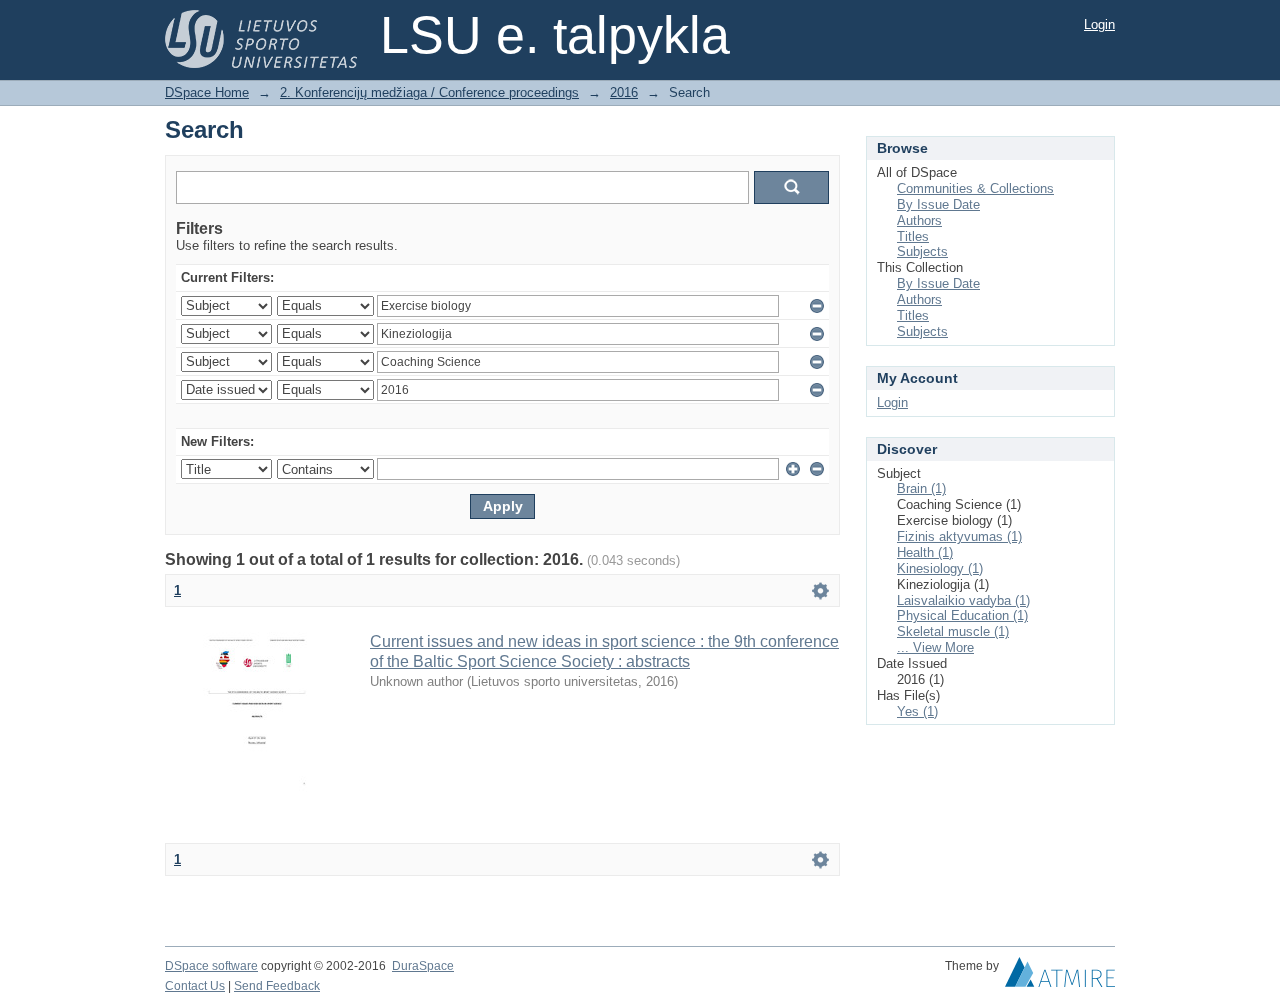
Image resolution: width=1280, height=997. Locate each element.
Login (1099, 24)
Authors (919, 220)
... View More (935, 647)
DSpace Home (207, 92)
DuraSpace (423, 966)
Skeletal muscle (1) (953, 631)
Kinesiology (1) (940, 568)
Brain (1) (921, 488)
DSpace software (211, 966)
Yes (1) (917, 711)
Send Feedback (277, 986)
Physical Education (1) (962, 615)
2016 (624, 92)
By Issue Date (938, 204)
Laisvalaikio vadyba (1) (963, 600)
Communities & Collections (975, 188)
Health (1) (925, 552)
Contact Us (195, 986)
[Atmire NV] (1060, 977)
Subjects (922, 251)
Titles (913, 236)
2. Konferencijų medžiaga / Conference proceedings (429, 92)
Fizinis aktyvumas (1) (959, 536)
